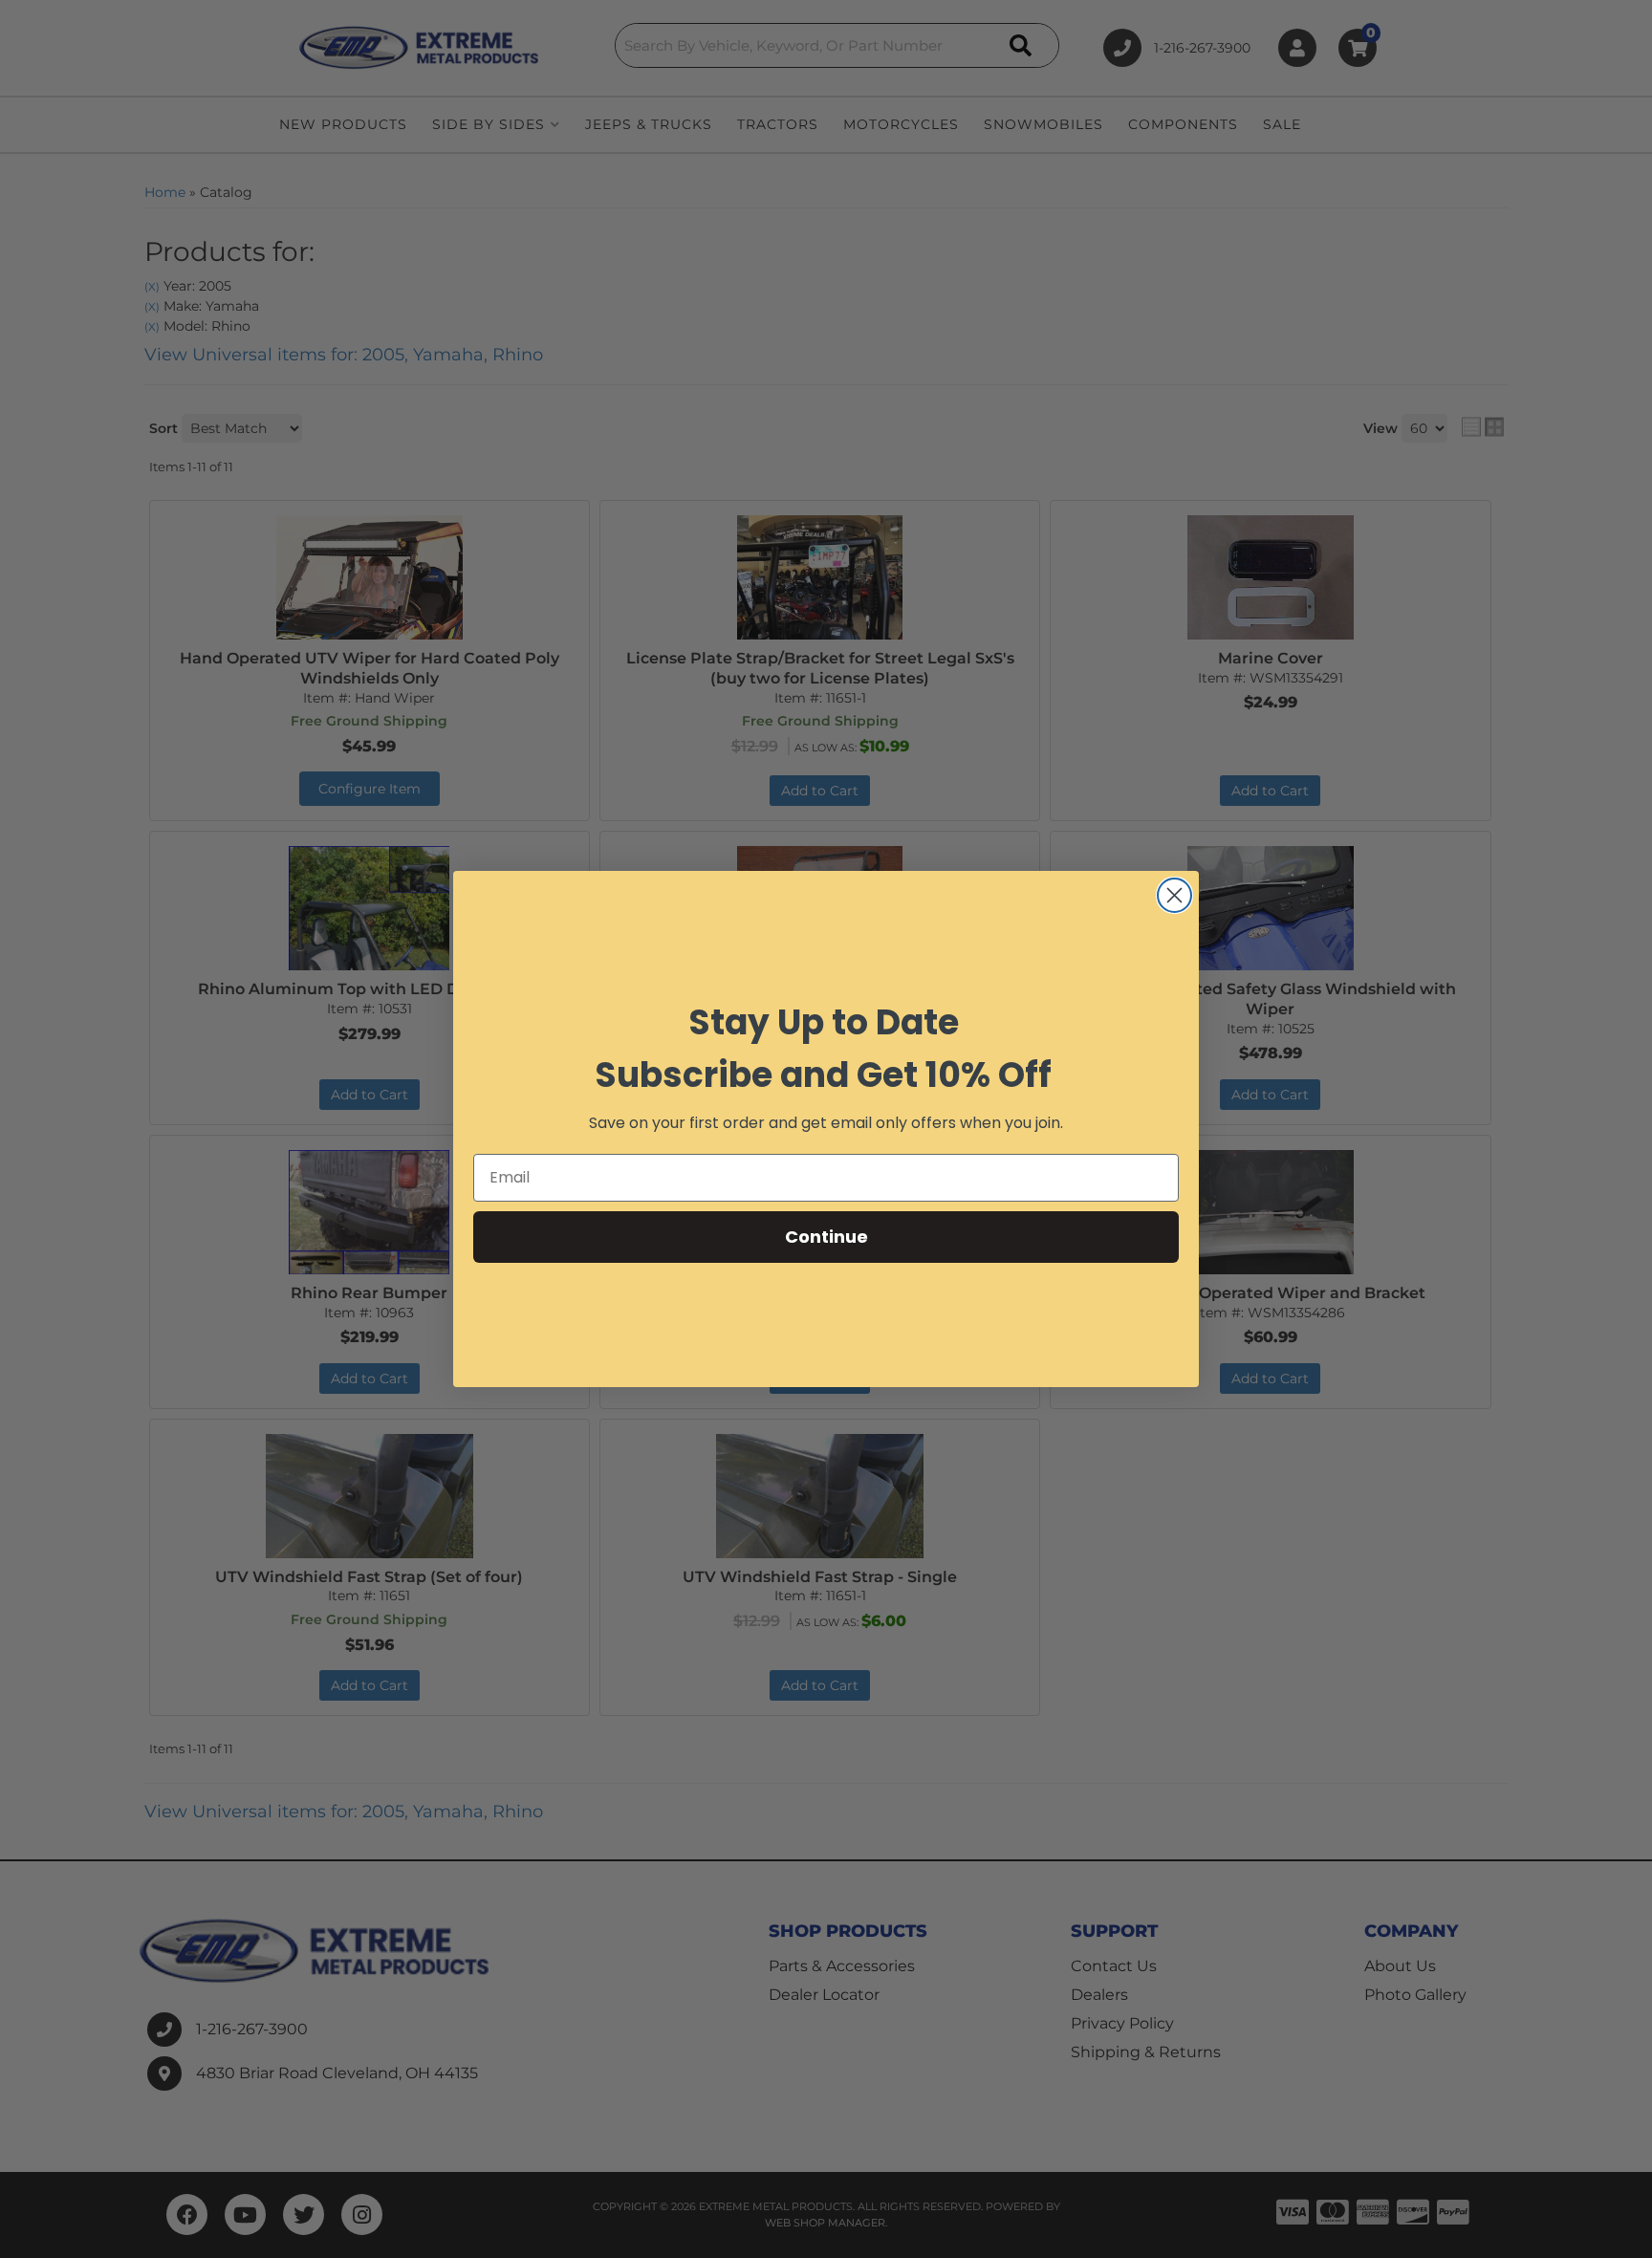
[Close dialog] (1174, 895)
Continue (826, 1237)
